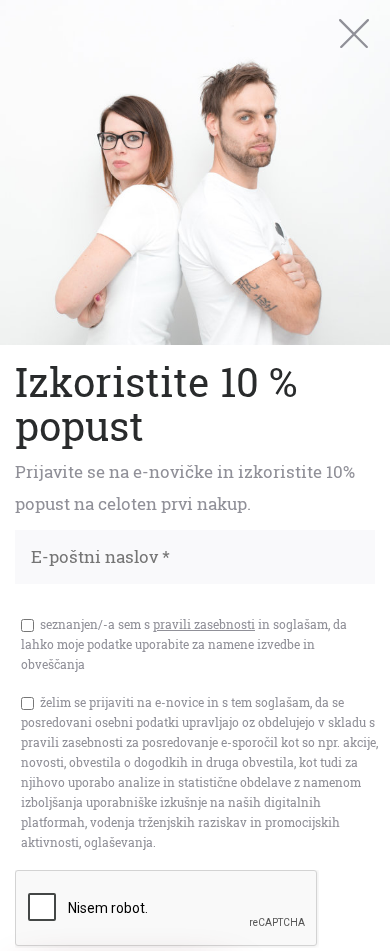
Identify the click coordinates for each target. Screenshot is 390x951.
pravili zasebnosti (204, 624)
